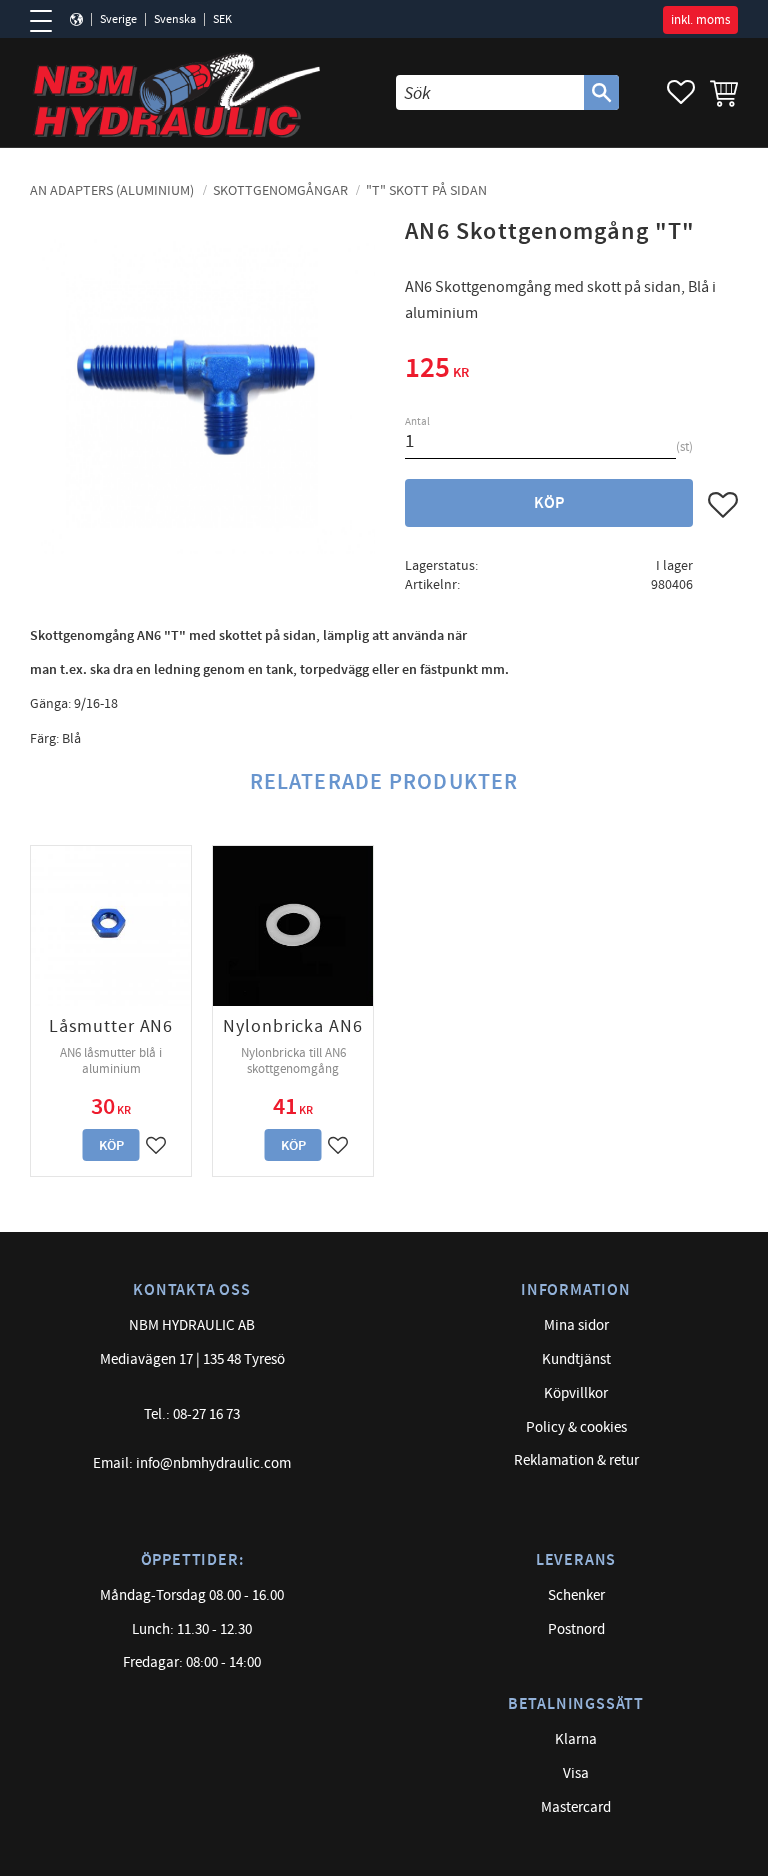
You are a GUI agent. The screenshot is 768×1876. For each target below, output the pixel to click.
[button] (47, 21)
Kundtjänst (576, 1359)
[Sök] (601, 92)
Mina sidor (576, 1325)
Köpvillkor (576, 1393)
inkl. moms (700, 20)
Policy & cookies (576, 1427)
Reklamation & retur (576, 1460)
